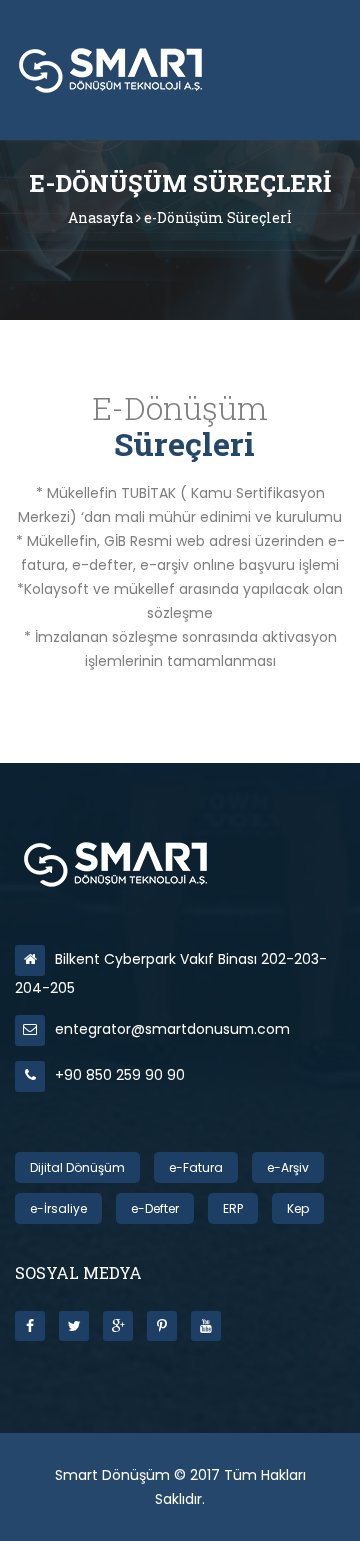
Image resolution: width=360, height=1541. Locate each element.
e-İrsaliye (58, 1208)
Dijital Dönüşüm (77, 1167)
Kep (298, 1208)
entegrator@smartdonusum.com (172, 1029)
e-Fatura (196, 1167)
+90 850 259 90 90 (120, 1075)
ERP (233, 1208)
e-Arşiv (288, 1167)
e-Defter (155, 1208)
